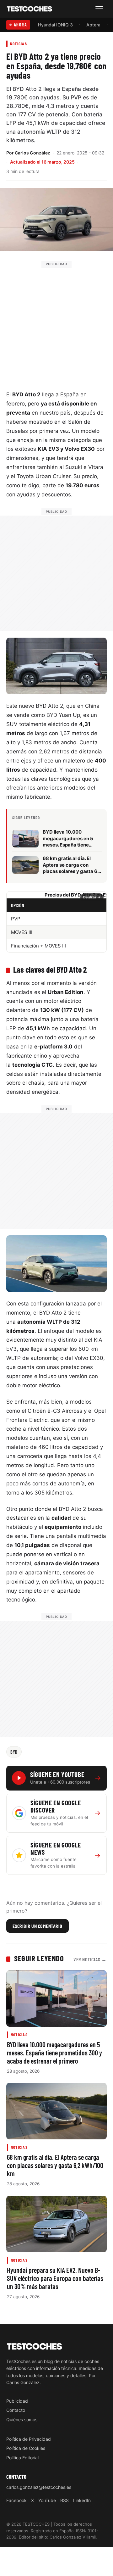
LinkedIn (82, 2500)
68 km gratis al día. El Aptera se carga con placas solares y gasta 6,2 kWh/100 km (55, 2165)
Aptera (93, 25)
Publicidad (17, 2401)
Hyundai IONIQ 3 (55, 25)
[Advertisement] (56, 324)
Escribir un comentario (38, 1926)
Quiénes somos (22, 2420)
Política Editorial (22, 2458)
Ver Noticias (90, 1959)
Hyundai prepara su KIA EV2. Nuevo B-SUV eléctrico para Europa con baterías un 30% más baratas (55, 2278)
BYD (14, 1752)
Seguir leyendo (39, 1958)
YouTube (47, 2500)
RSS (65, 2500)
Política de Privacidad (29, 2439)
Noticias (19, 44)
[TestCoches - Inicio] (30, 9)
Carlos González (32, 153)
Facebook (16, 2500)
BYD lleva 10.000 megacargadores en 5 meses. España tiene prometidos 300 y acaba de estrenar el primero (54, 2053)
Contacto (16, 2410)
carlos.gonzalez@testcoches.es (39, 2487)
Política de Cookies (26, 2448)
